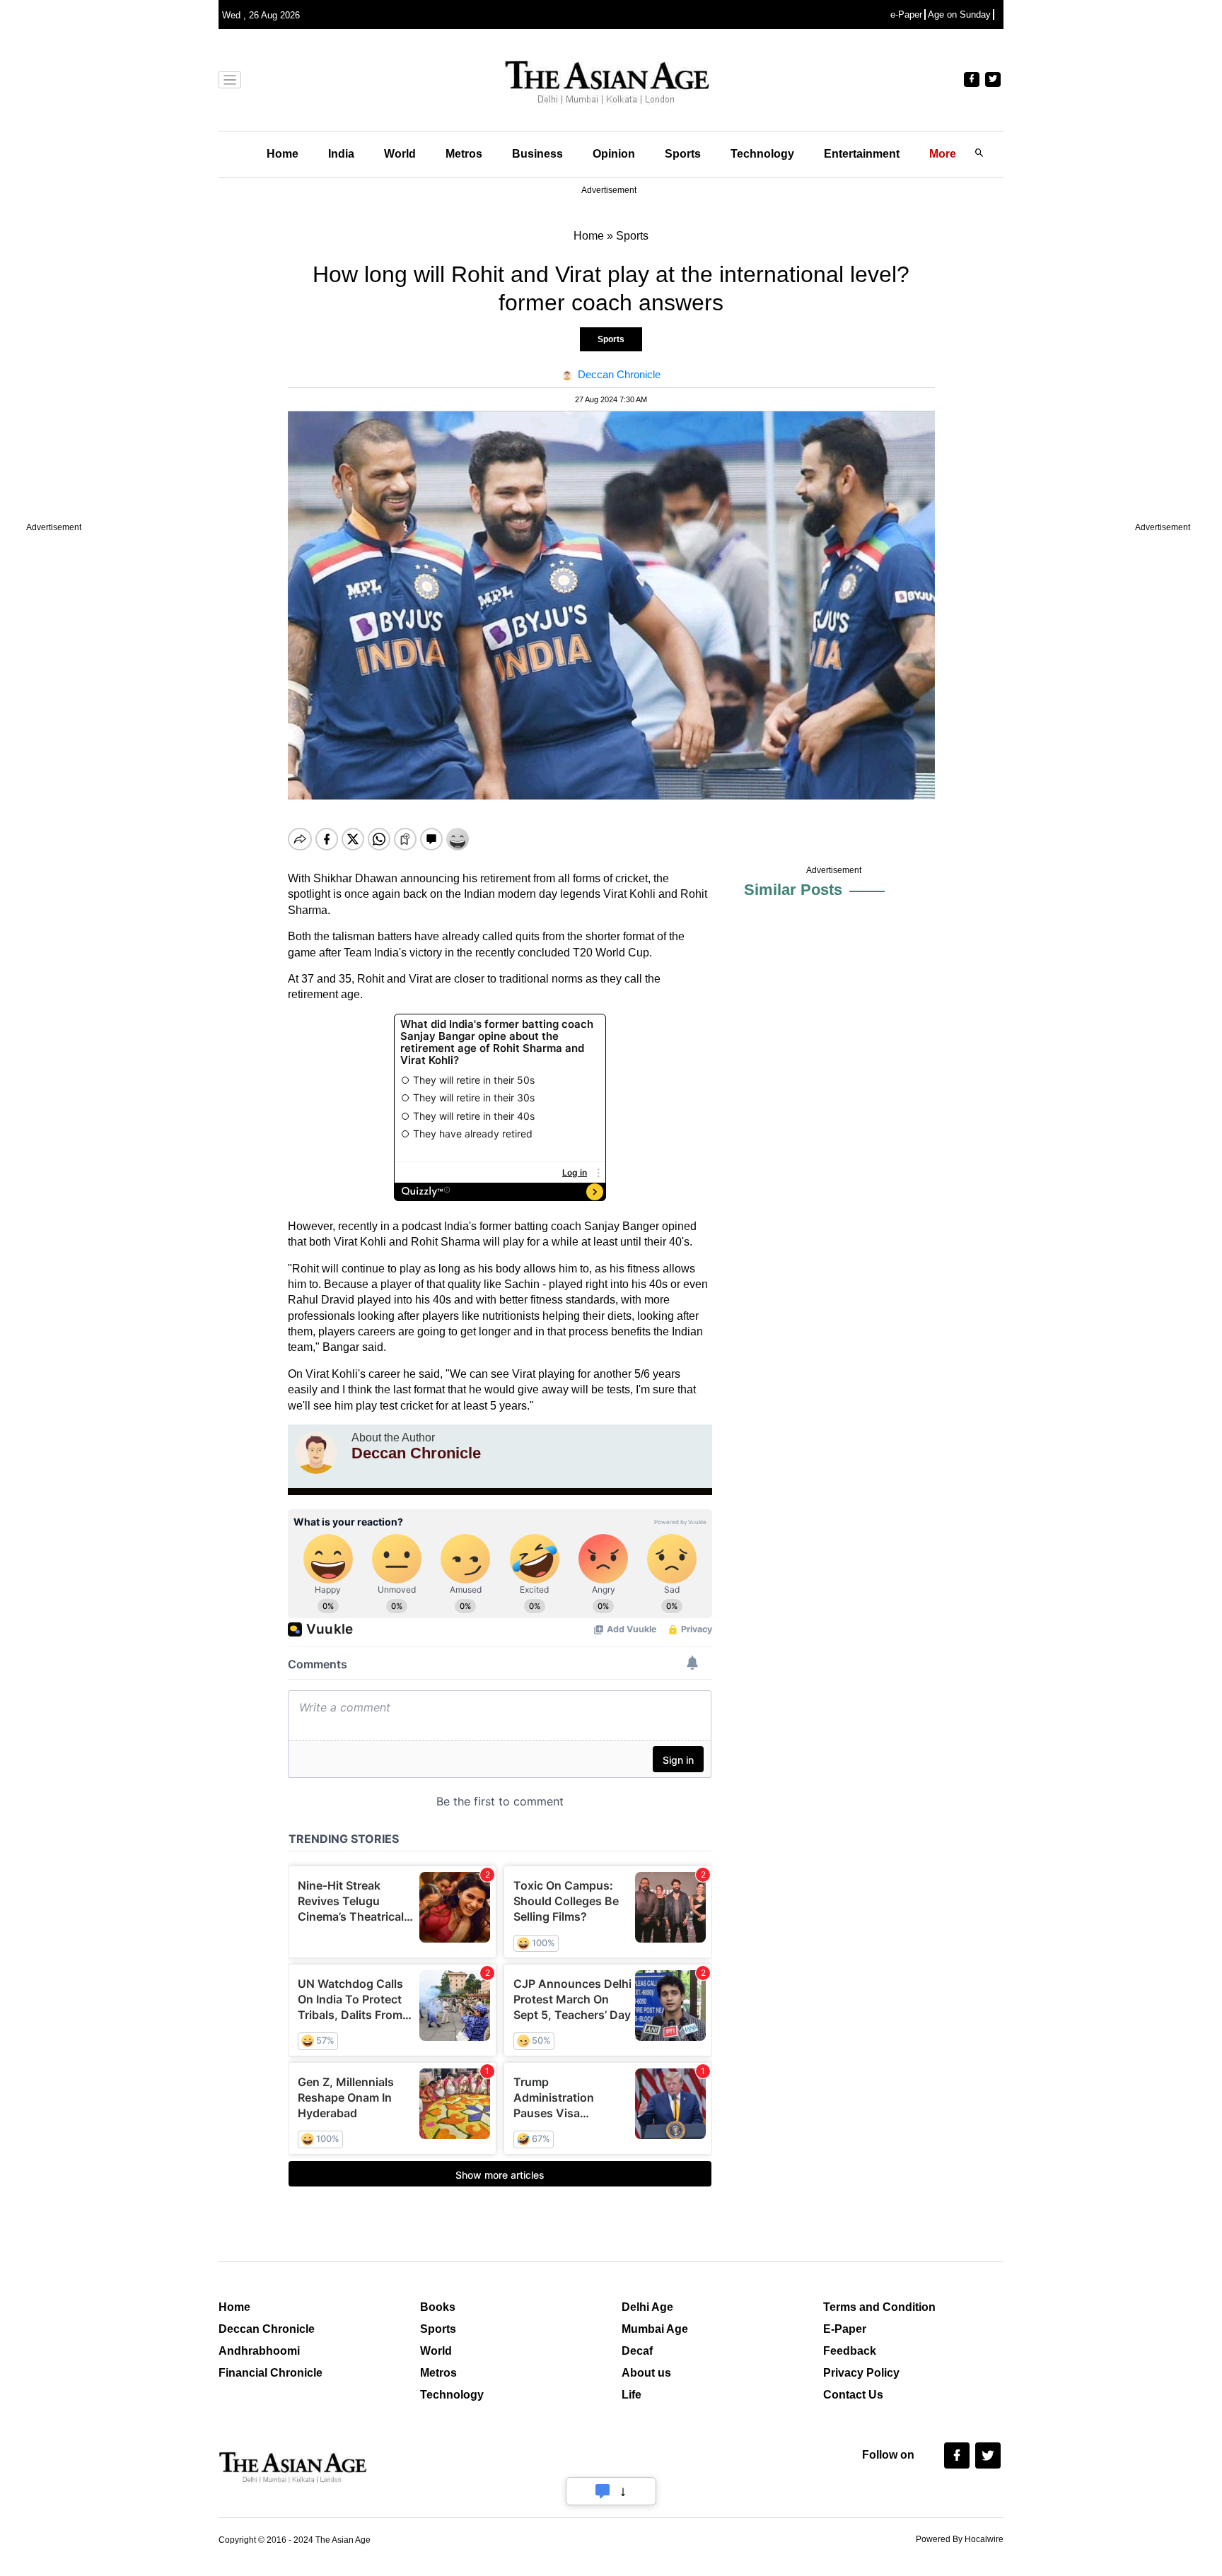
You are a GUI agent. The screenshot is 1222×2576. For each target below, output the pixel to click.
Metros (464, 154)
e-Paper (906, 14)
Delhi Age (647, 2307)
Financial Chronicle (270, 2373)
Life (632, 2395)
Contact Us (853, 2395)
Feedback (850, 2351)
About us (646, 2373)
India (341, 154)
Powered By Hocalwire (960, 2539)
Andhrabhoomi (259, 2351)
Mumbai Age (655, 2329)
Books (438, 2307)
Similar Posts (793, 890)
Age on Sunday (959, 14)
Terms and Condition (879, 2307)
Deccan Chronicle (267, 2329)
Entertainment (862, 154)
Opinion (614, 154)
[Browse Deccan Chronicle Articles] (316, 1453)
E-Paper (845, 2329)
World (400, 154)
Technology (762, 154)
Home (283, 154)
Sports (683, 154)
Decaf (637, 2351)
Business (537, 154)
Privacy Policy (861, 2373)
